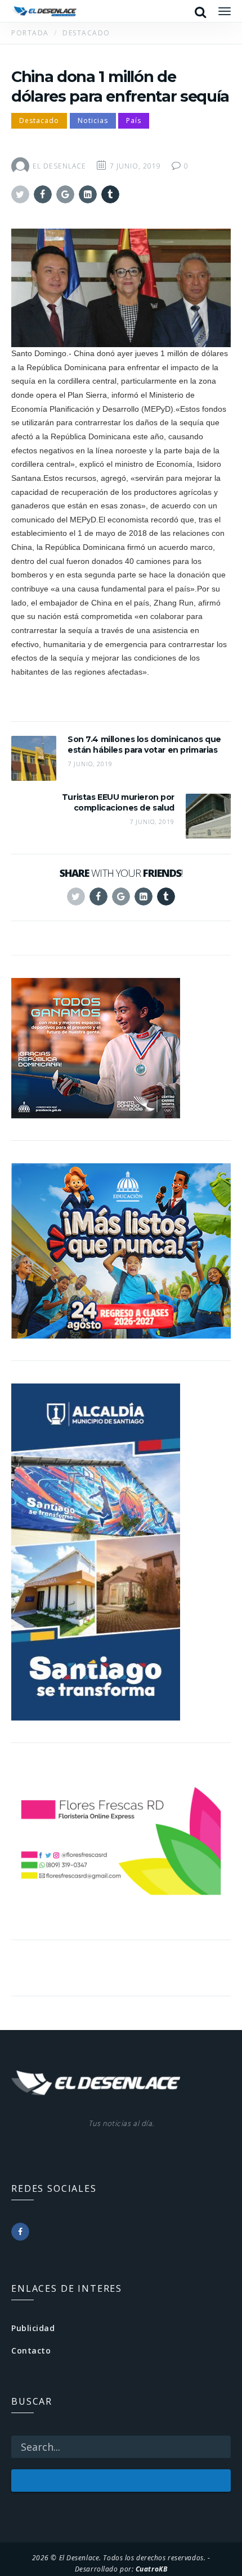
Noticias (93, 120)
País (134, 120)
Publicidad (33, 2328)
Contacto (31, 2350)
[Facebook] (20, 2232)
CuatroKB (151, 2569)
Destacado (39, 120)
